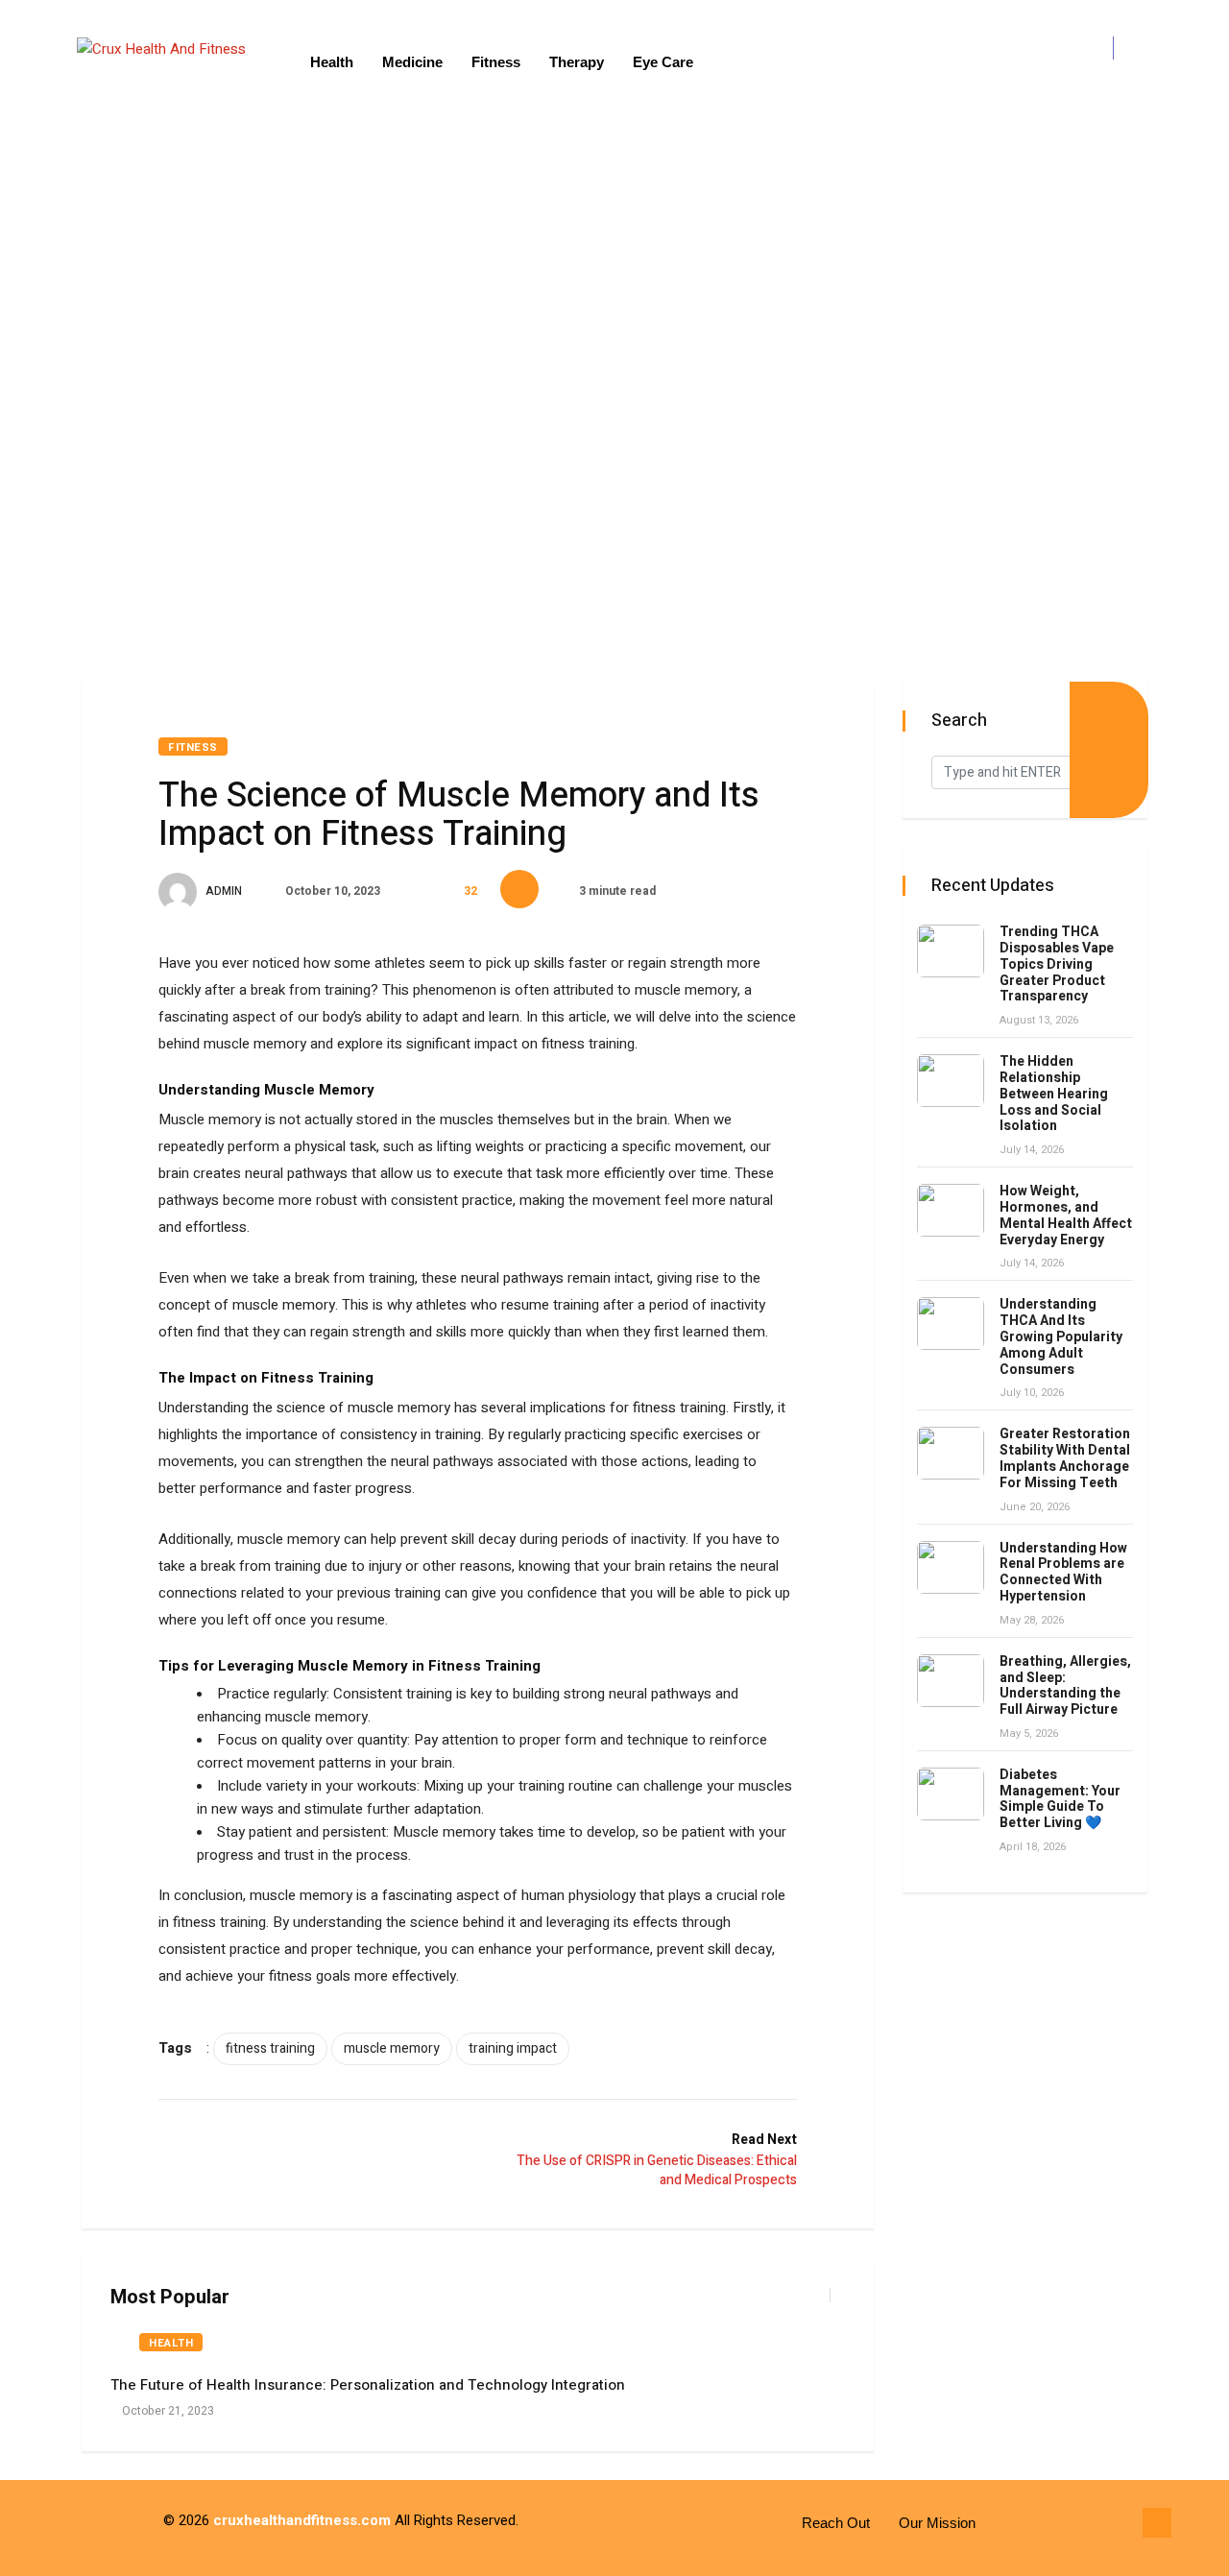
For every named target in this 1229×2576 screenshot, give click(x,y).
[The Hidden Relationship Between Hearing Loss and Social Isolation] (951, 1081)
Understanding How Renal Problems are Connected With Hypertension (1063, 1572)
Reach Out (836, 2523)
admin (222, 891)
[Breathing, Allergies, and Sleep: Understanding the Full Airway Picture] (951, 1681)
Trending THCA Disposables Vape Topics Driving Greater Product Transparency (1057, 964)
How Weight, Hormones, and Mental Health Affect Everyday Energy (1066, 1215)
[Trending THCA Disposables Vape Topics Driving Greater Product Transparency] (951, 951)
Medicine (412, 62)
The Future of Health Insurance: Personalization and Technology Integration (368, 2385)
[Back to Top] (1157, 2523)
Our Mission (937, 2523)
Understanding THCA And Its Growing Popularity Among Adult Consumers (1061, 1336)
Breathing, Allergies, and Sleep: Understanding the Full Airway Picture (1065, 1685)
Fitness (496, 62)
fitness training (270, 2048)
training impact (513, 2048)
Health (332, 62)
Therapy (577, 62)
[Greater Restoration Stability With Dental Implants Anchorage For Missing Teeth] (951, 1453)
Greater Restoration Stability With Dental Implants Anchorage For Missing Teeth (1065, 1458)
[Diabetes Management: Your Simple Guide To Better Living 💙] (951, 1794)
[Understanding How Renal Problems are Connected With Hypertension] (951, 1567)
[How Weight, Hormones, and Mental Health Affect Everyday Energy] (951, 1210)
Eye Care (663, 62)
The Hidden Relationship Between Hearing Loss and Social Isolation (1054, 1094)
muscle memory (392, 2048)
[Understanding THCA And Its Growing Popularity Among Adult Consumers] (951, 1324)
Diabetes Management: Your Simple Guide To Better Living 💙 (1060, 1799)
